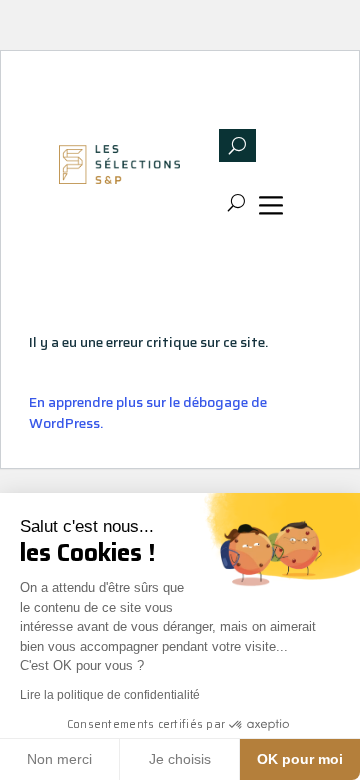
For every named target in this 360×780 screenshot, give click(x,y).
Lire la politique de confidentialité (110, 695)
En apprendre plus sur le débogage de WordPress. (148, 412)
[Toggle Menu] (275, 208)
